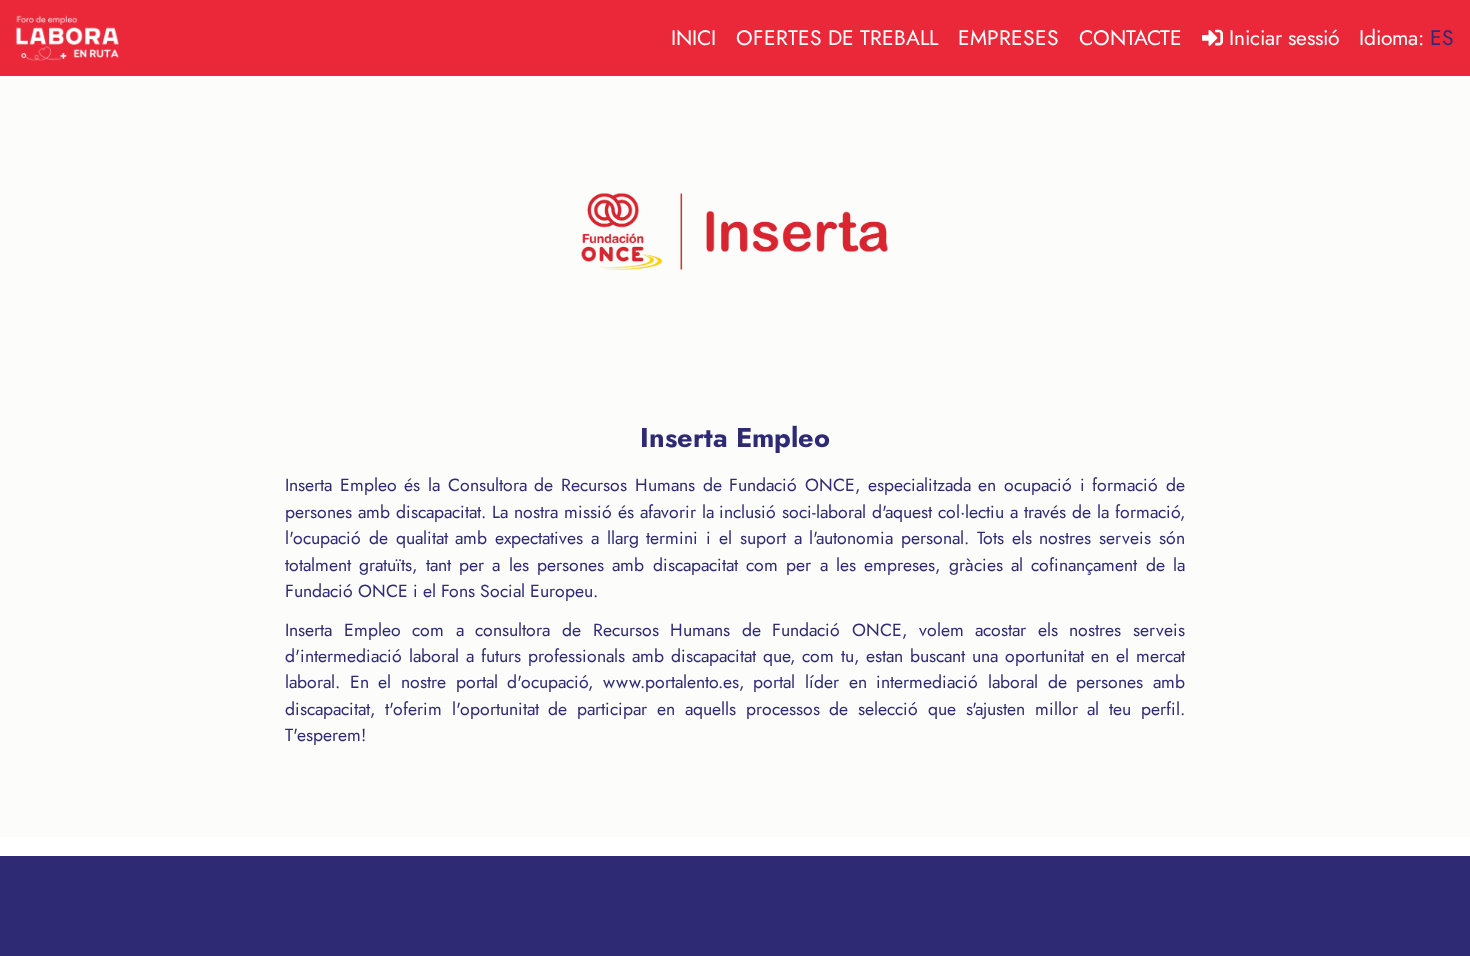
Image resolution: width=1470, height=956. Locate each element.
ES (1442, 38)
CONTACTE (1130, 38)
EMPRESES (1008, 38)
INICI (693, 38)
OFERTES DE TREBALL (837, 38)
